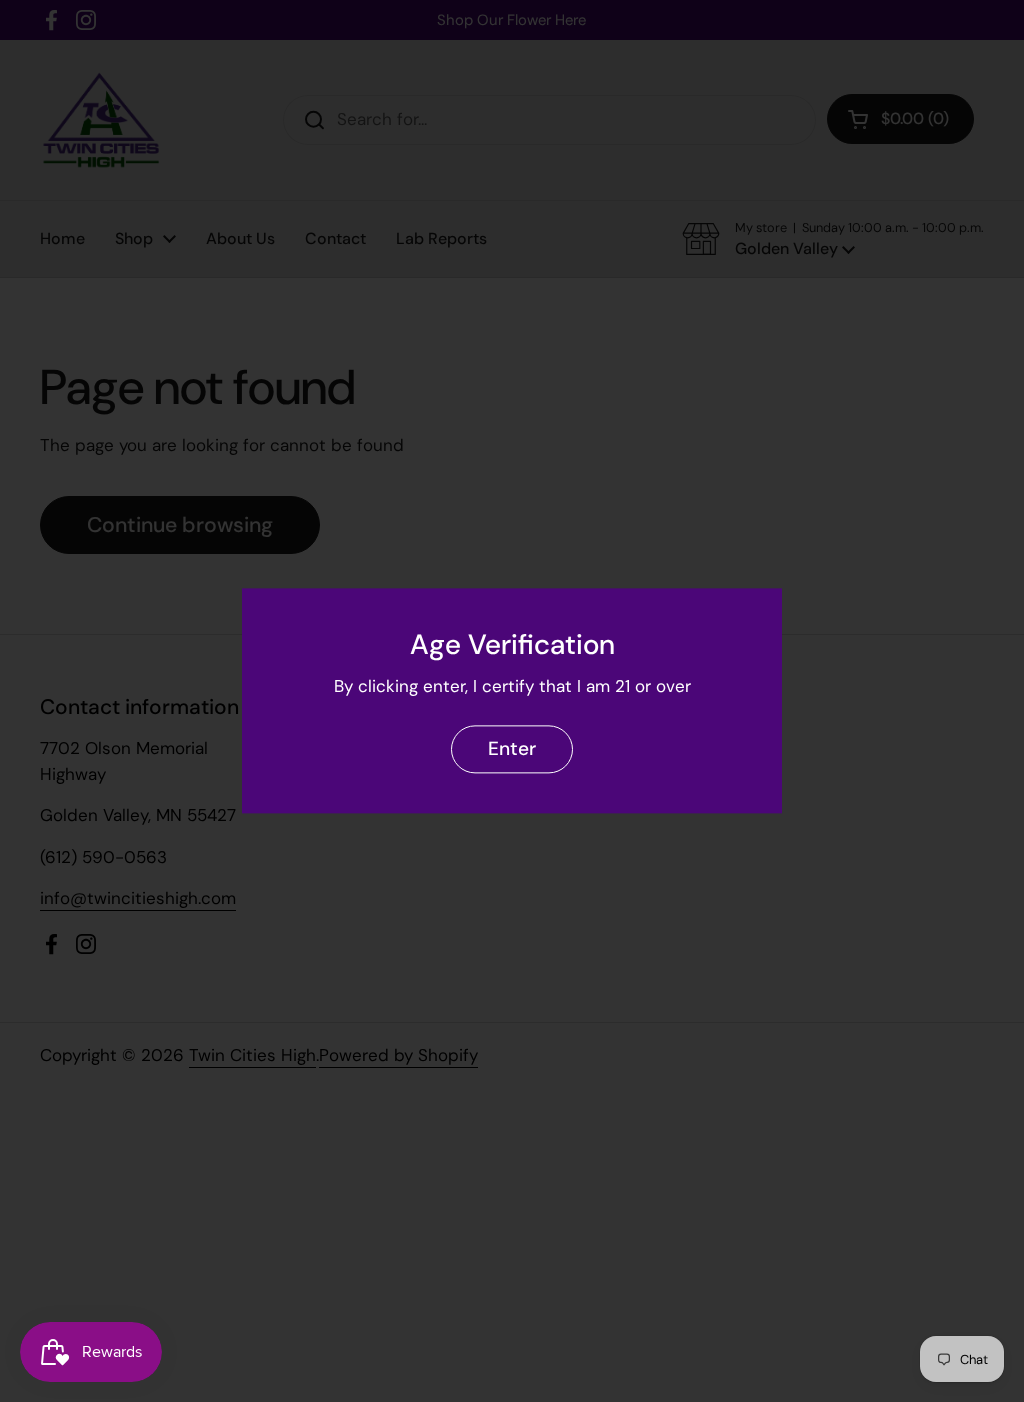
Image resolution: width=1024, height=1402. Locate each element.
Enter (512, 749)
